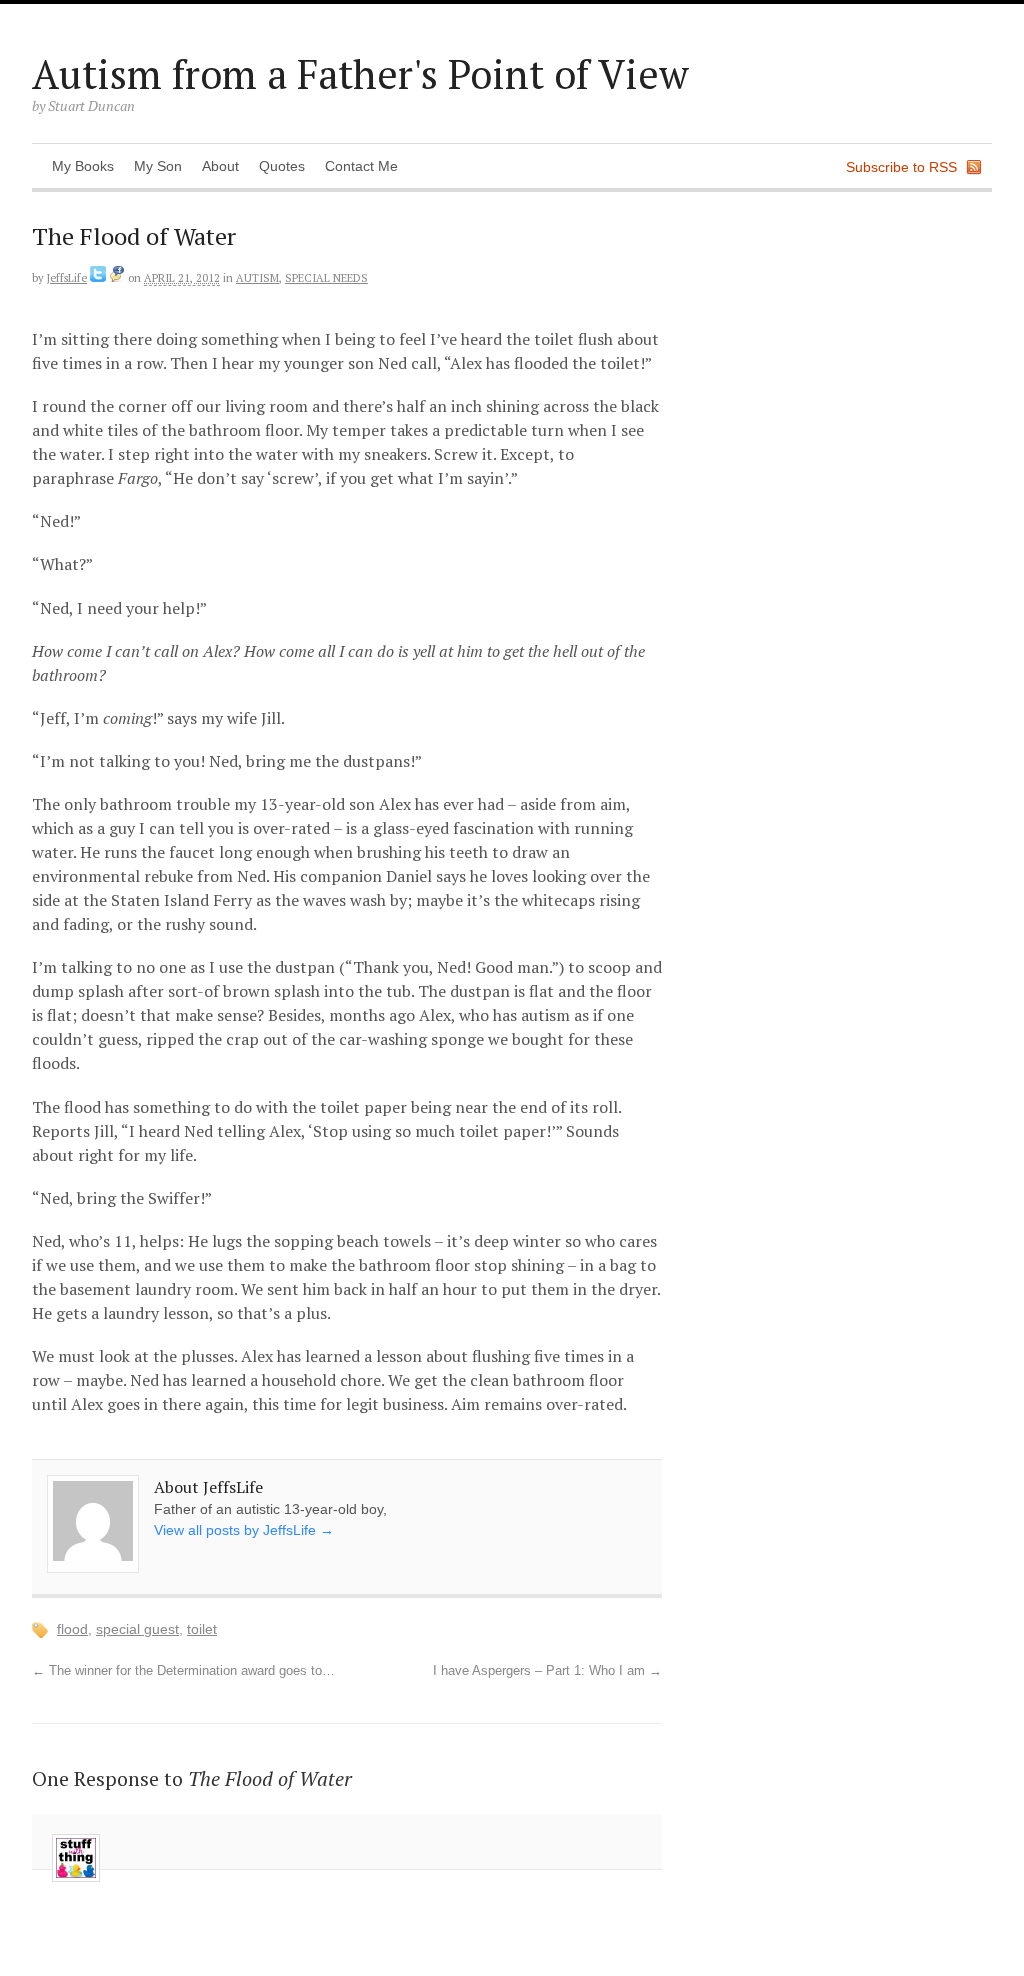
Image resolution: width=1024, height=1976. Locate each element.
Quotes (282, 166)
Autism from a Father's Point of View (360, 73)
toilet (202, 1629)
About (220, 166)
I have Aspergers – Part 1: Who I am (547, 1671)
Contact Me (361, 166)
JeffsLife (67, 278)
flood (72, 1629)
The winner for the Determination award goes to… (183, 1671)
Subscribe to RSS (901, 167)
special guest (137, 1629)
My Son (158, 166)
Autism (257, 278)
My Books (83, 166)
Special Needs (326, 278)
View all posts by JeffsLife (244, 1530)
